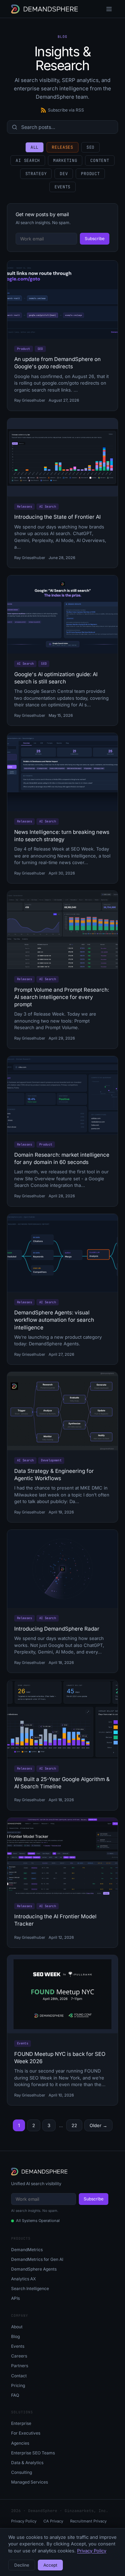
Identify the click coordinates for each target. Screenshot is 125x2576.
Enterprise (21, 2423)
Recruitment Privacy (88, 2521)
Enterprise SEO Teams (33, 2453)
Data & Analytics (27, 2463)
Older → (98, 2125)
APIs (15, 2298)
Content (100, 161)
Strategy (36, 174)
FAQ (15, 2395)
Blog (15, 2336)
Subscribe (95, 239)
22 (74, 2125)
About (17, 2327)
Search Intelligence (30, 2288)
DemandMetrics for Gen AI (37, 2259)
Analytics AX (23, 2279)
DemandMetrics (27, 2250)
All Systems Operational (38, 2221)
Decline (22, 2565)
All (35, 147)
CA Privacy (53, 2521)
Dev (64, 174)
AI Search (28, 161)
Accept (50, 2565)
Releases (62, 147)
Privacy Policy (24, 2521)
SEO (90, 147)
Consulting (22, 2472)
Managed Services (30, 2482)
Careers (19, 2356)
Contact (19, 2376)
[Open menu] (109, 9)
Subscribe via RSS (66, 110)
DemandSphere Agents (34, 2269)
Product (90, 174)
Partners (20, 2366)
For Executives (26, 2433)
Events (62, 187)
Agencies (20, 2443)
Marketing (65, 161)
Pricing (18, 2385)
